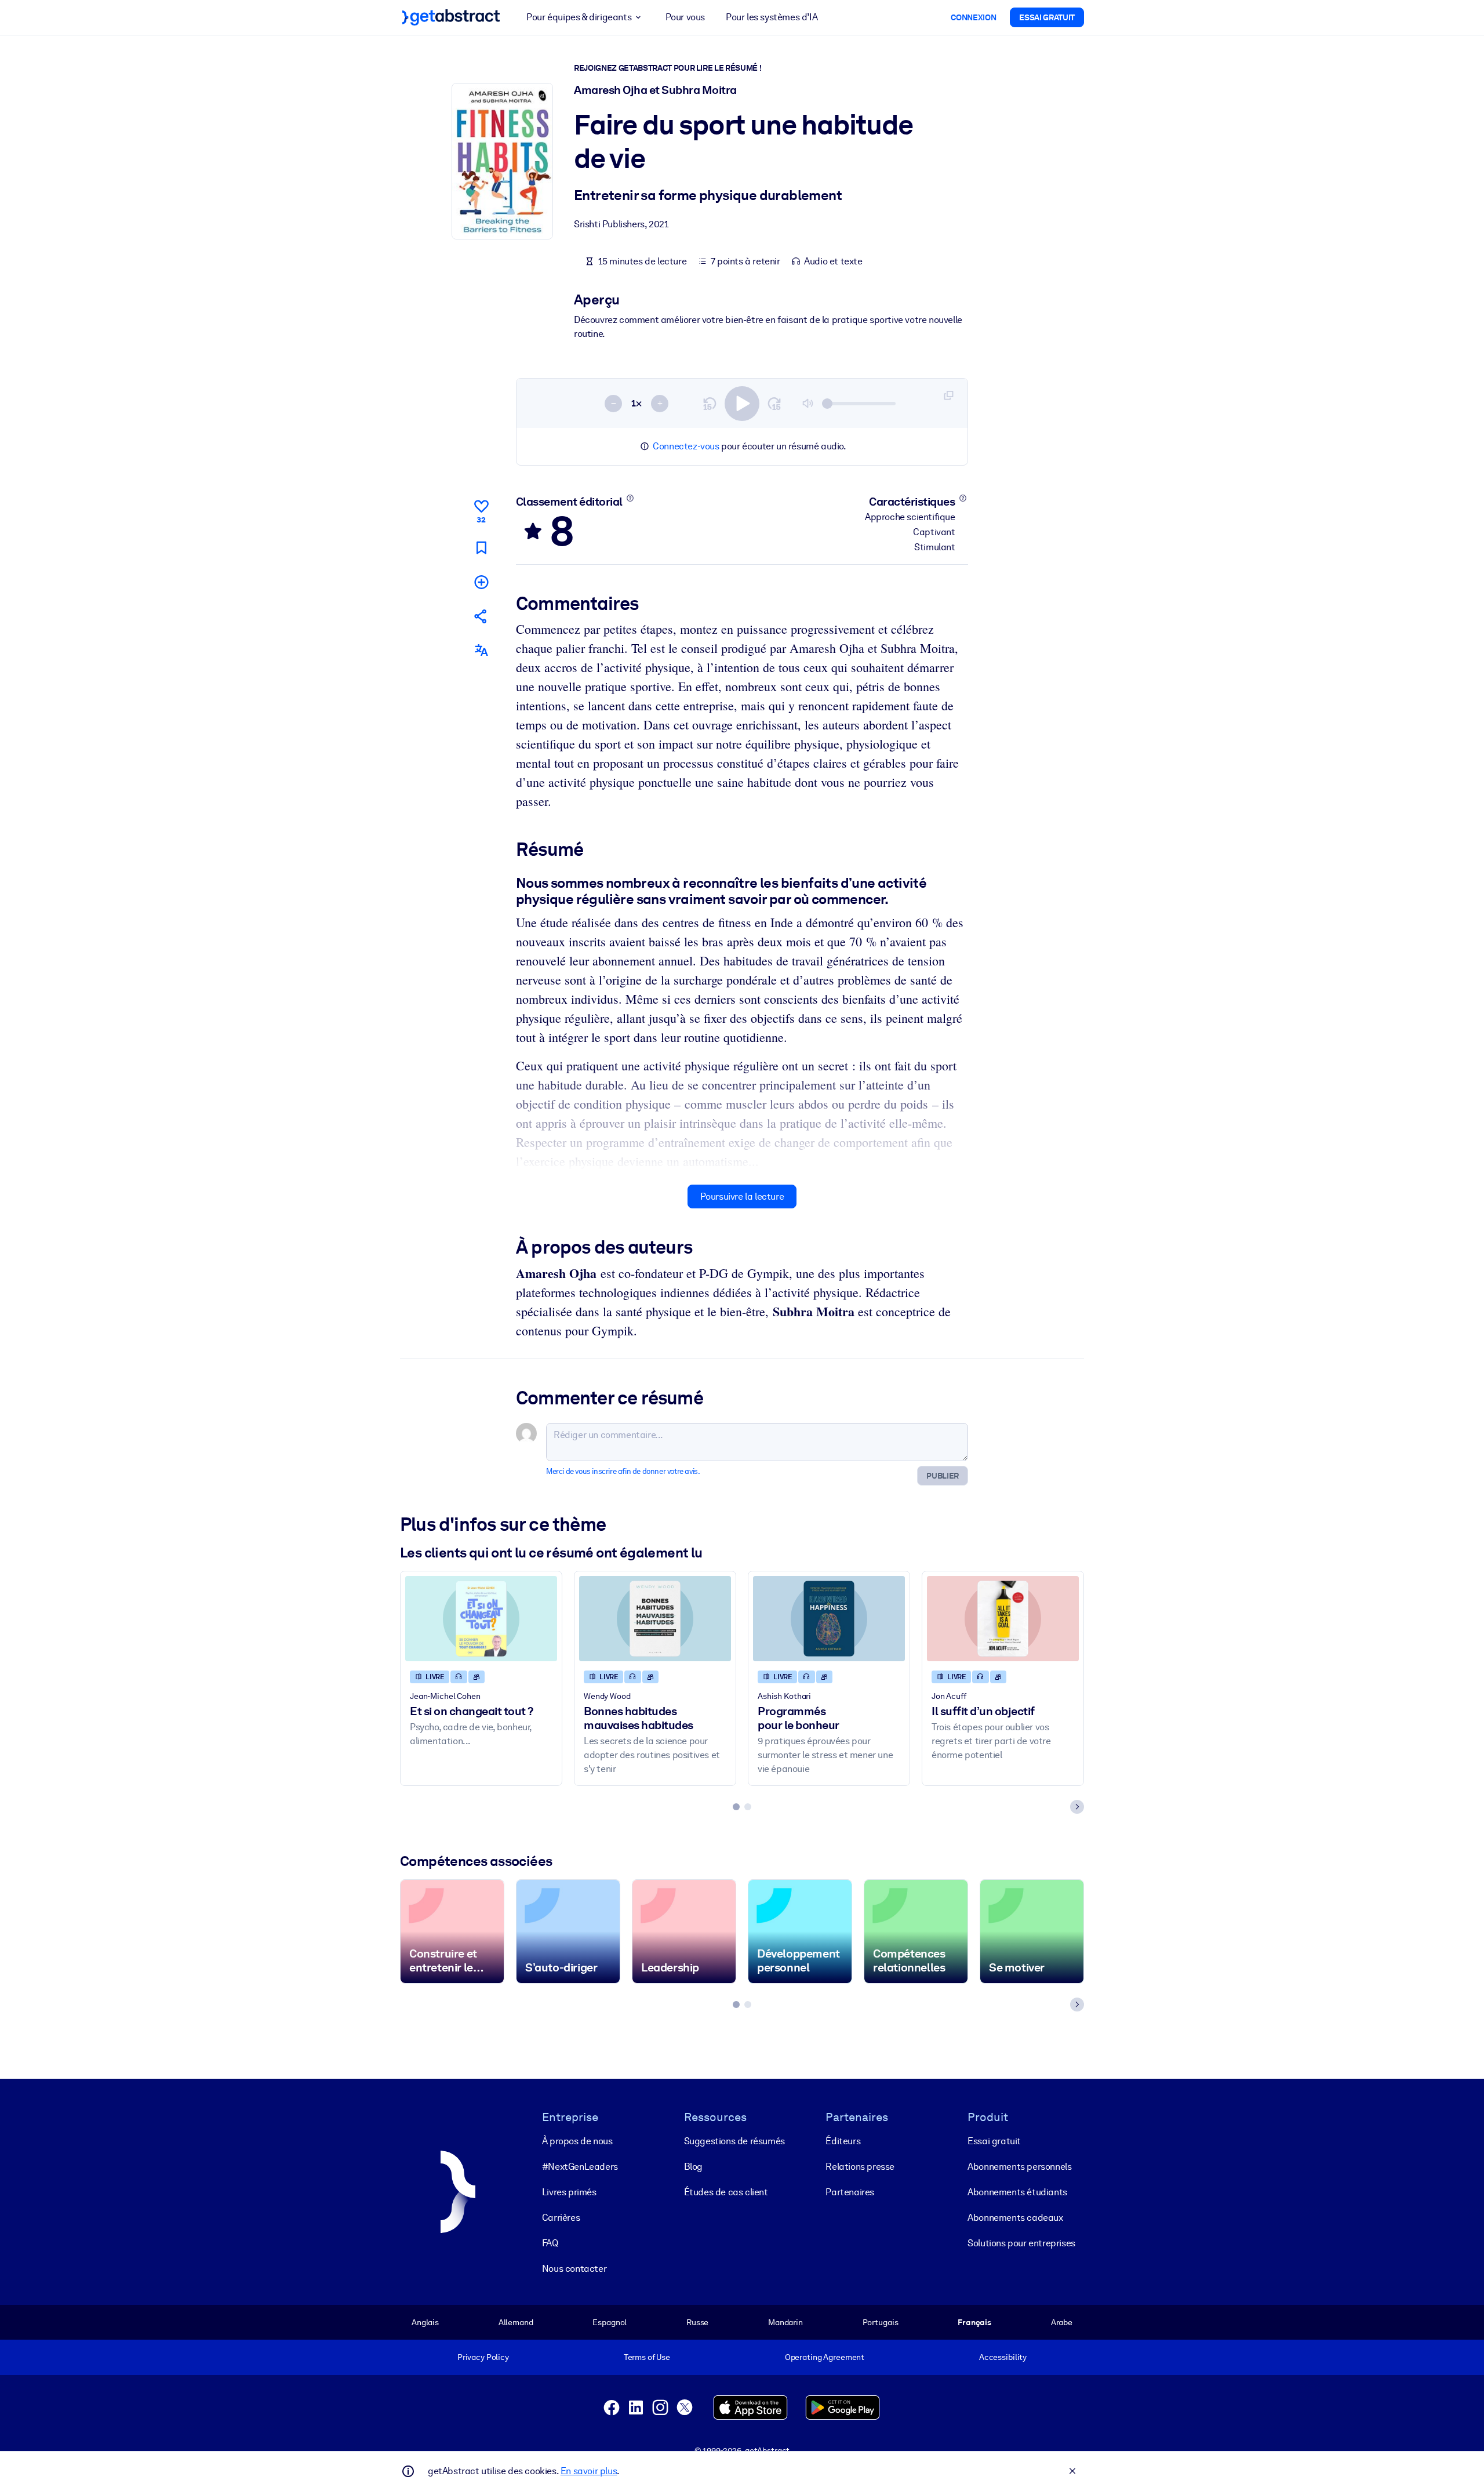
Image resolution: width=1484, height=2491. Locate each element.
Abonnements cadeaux (1015, 2218)
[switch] (742, 404)
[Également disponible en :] (481, 650)
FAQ (550, 2243)
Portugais (881, 2322)
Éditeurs (843, 2141)
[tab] (736, 1807)
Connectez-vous (686, 446)
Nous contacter (574, 2269)
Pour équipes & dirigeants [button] (579, 17)
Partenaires (850, 2192)
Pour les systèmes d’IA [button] (772, 17)
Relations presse (860, 2167)
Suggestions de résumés (734, 2141)
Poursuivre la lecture (742, 1197)
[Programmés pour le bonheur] (829, 1619)
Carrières (561, 2218)
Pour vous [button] (685, 17)
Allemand (516, 2322)
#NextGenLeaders (580, 2167)
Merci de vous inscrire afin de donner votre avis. (623, 1471)
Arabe (1062, 2322)
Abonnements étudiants (1017, 2192)
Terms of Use (647, 2357)
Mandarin (785, 2322)
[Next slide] (1077, 1807)
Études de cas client (726, 2192)
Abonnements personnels (1019, 2167)
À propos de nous (577, 2141)
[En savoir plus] (630, 498)
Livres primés (569, 2192)
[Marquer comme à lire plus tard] (481, 548)
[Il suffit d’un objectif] (1003, 1619)
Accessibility (1003, 2357)
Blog (693, 2167)
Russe (697, 2322)
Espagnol (610, 2322)
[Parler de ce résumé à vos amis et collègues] (481, 616)
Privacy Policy (483, 2357)
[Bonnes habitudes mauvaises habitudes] (655, 1619)
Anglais (425, 2322)
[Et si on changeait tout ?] (481, 1619)
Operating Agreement (825, 2357)
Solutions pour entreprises (1021, 2243)
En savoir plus (589, 2471)
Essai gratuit (994, 2141)
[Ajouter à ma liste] (481, 582)
